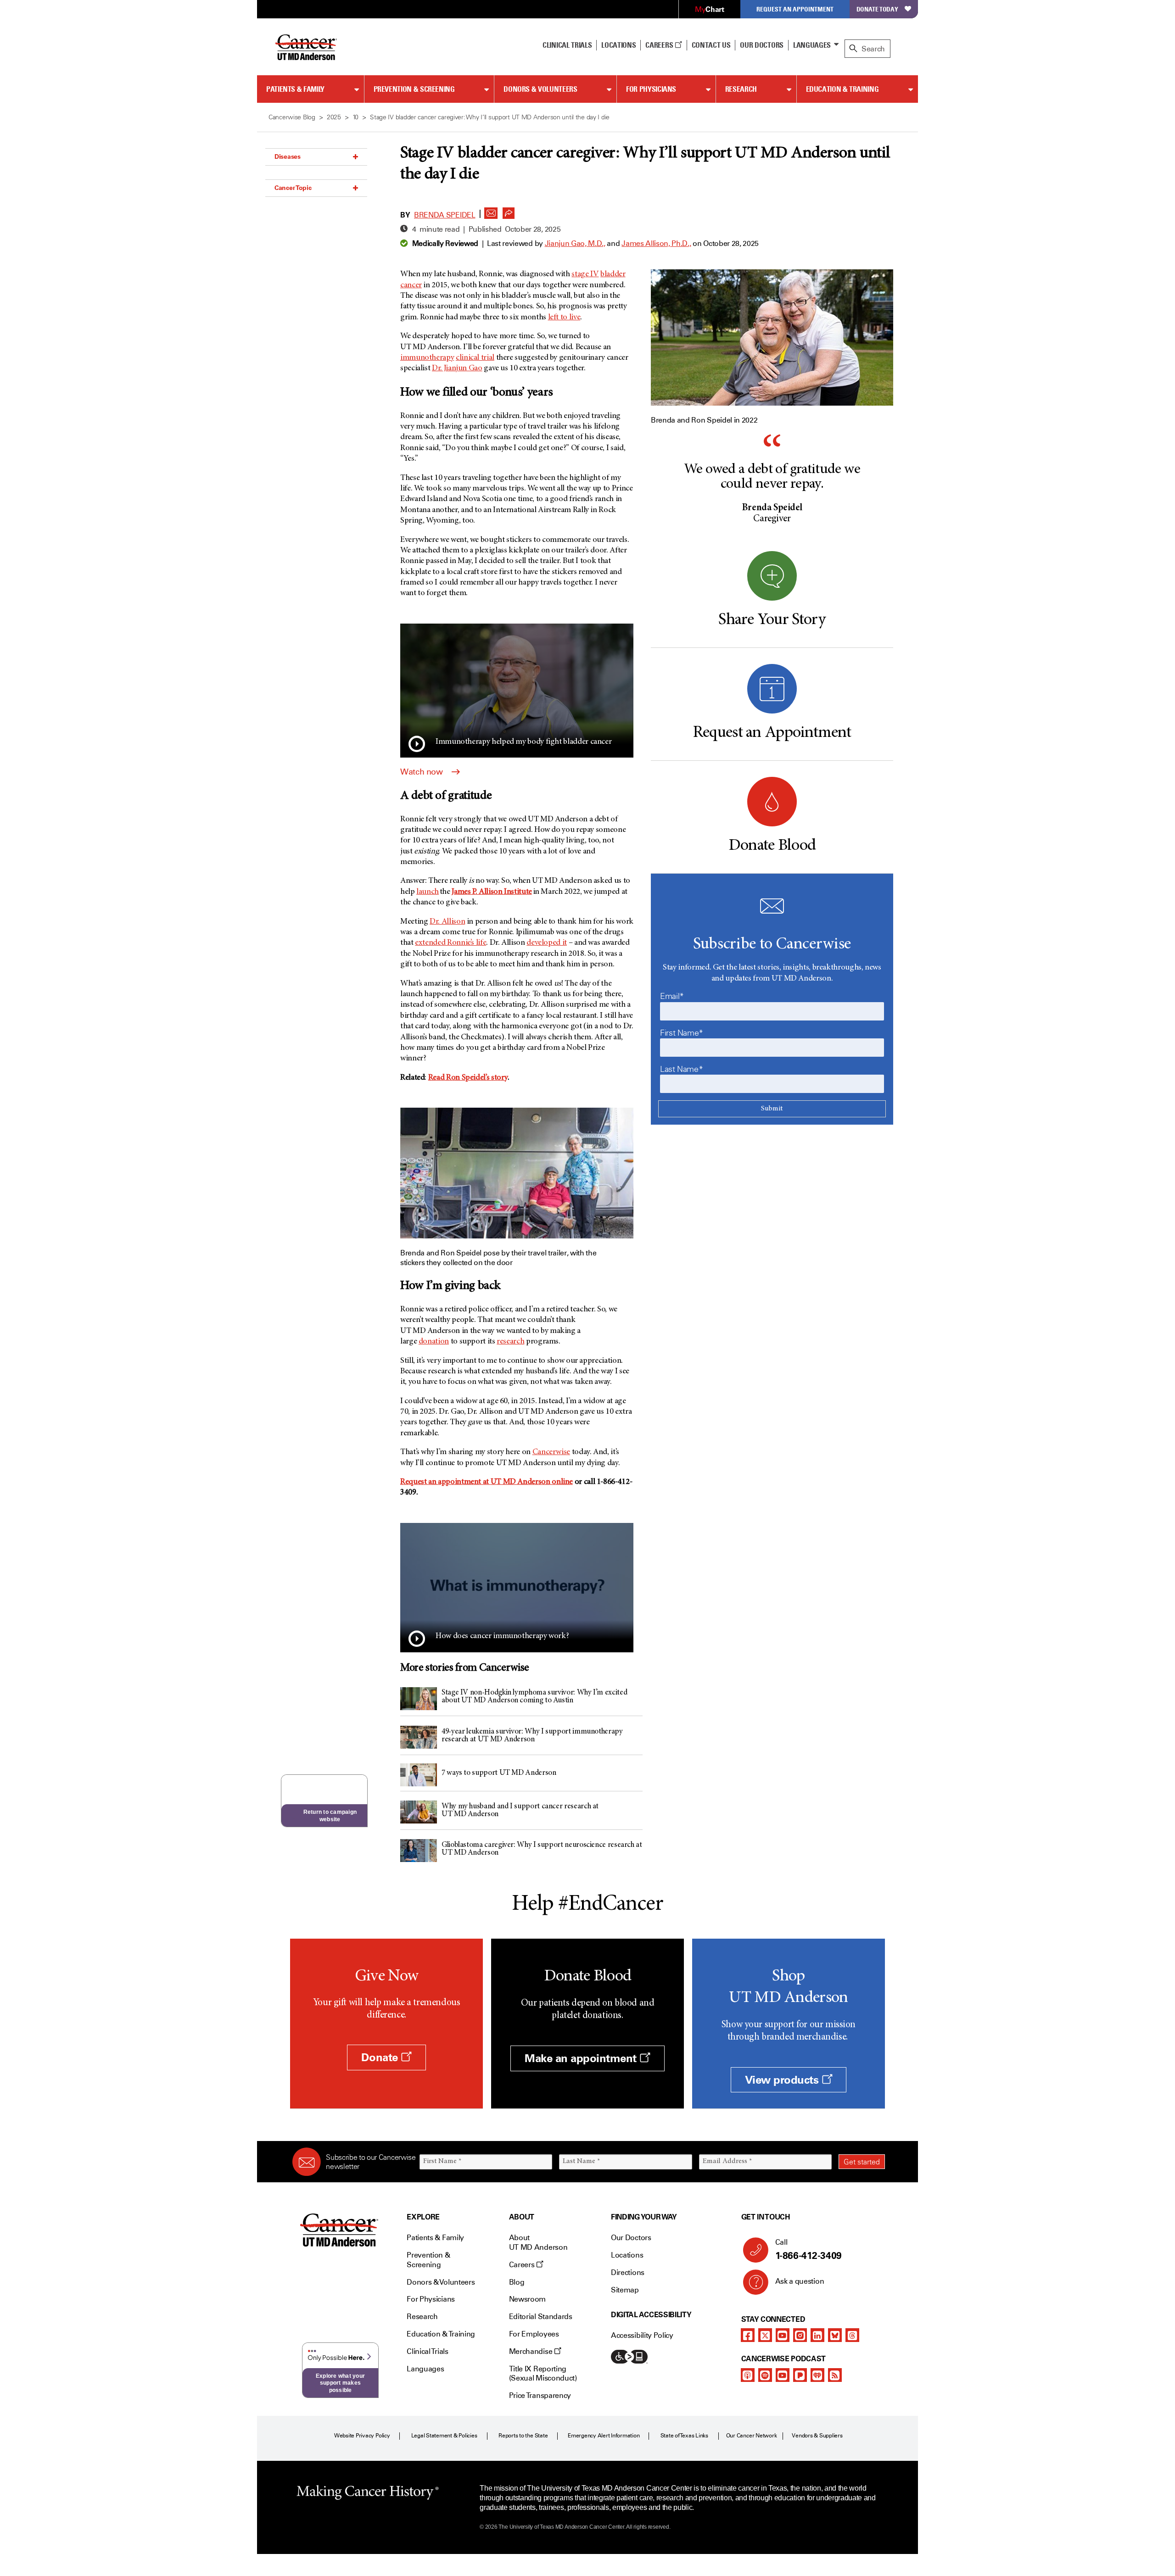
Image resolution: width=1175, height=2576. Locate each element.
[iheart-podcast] (817, 2375)
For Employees (534, 2334)
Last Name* (681, 1069)
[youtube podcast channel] (783, 2375)
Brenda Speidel (445, 215)
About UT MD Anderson (538, 2242)
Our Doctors (761, 45)
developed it (547, 943)
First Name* (682, 1033)
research (510, 1342)
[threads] (852, 2335)
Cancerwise (551, 1452)
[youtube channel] (783, 2335)
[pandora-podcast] (800, 2375)
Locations (627, 2255)
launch (428, 892)
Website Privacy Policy (362, 2436)
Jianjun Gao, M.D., (575, 243)
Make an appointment (582, 2058)
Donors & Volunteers (540, 89)
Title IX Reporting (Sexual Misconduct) (543, 2374)
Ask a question (800, 2281)
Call (809, 2250)
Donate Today (877, 9)
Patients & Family (295, 89)
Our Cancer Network (752, 2436)
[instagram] (800, 2335)
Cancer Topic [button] (293, 188)
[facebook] (748, 2335)
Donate (381, 2057)
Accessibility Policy (642, 2335)
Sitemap (625, 2290)
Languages (812, 45)
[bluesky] (835, 2335)
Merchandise (532, 2351)
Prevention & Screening (414, 89)
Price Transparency (540, 2395)
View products (783, 2080)
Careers (660, 45)
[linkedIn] (817, 2335)
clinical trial (475, 358)
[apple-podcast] (748, 2375)
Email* (672, 996)
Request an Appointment (795, 9)
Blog (517, 2282)
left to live (564, 318)
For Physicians (651, 89)
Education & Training (842, 89)
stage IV (585, 274)
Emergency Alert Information (604, 2436)
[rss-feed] (835, 2375)
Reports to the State (523, 2436)
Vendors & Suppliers (817, 2436)
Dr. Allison (447, 922)
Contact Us (711, 45)
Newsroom (527, 2299)
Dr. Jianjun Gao (457, 368)
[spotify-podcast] (765, 2375)
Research (741, 89)
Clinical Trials (567, 45)
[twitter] (765, 2335)
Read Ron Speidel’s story (468, 1078)
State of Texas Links (684, 2436)
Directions (628, 2272)
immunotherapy (427, 358)
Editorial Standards (541, 2317)
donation (434, 1342)
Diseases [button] (288, 156)
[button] (491, 211)
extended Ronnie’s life (450, 943)
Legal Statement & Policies (444, 2436)
